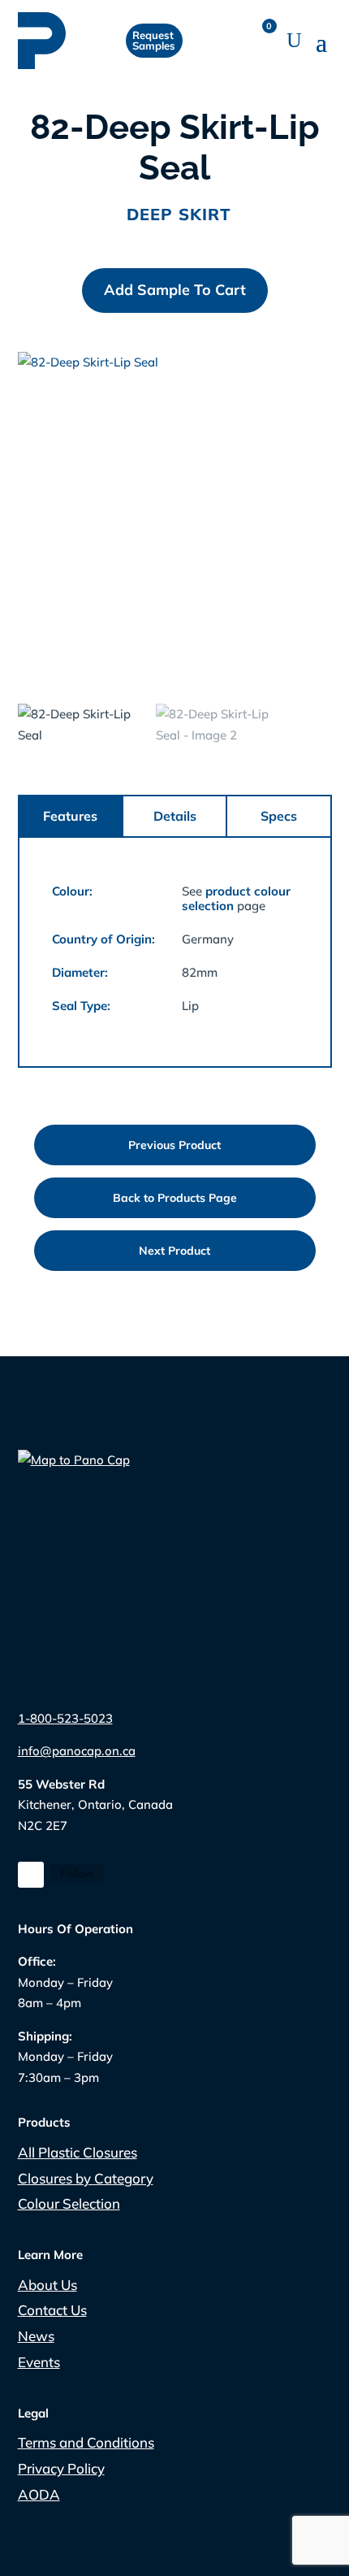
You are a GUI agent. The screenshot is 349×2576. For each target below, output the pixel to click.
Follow (77, 1873)
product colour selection (236, 898)
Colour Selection (69, 2203)
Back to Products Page (175, 1198)
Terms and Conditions (86, 2442)
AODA (39, 2494)
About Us (47, 2285)
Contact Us (52, 2310)
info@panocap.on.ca (77, 1751)
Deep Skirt (179, 214)
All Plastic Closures (78, 2152)
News (36, 2336)
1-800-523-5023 (65, 1718)
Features (70, 816)
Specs (279, 816)
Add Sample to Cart (175, 290)
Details (175, 816)
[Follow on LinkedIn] (31, 1875)
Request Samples (155, 40)
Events (39, 2362)
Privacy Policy (61, 2468)
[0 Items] (265, 41)
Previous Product (174, 1145)
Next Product (174, 1251)
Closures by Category (86, 2178)
